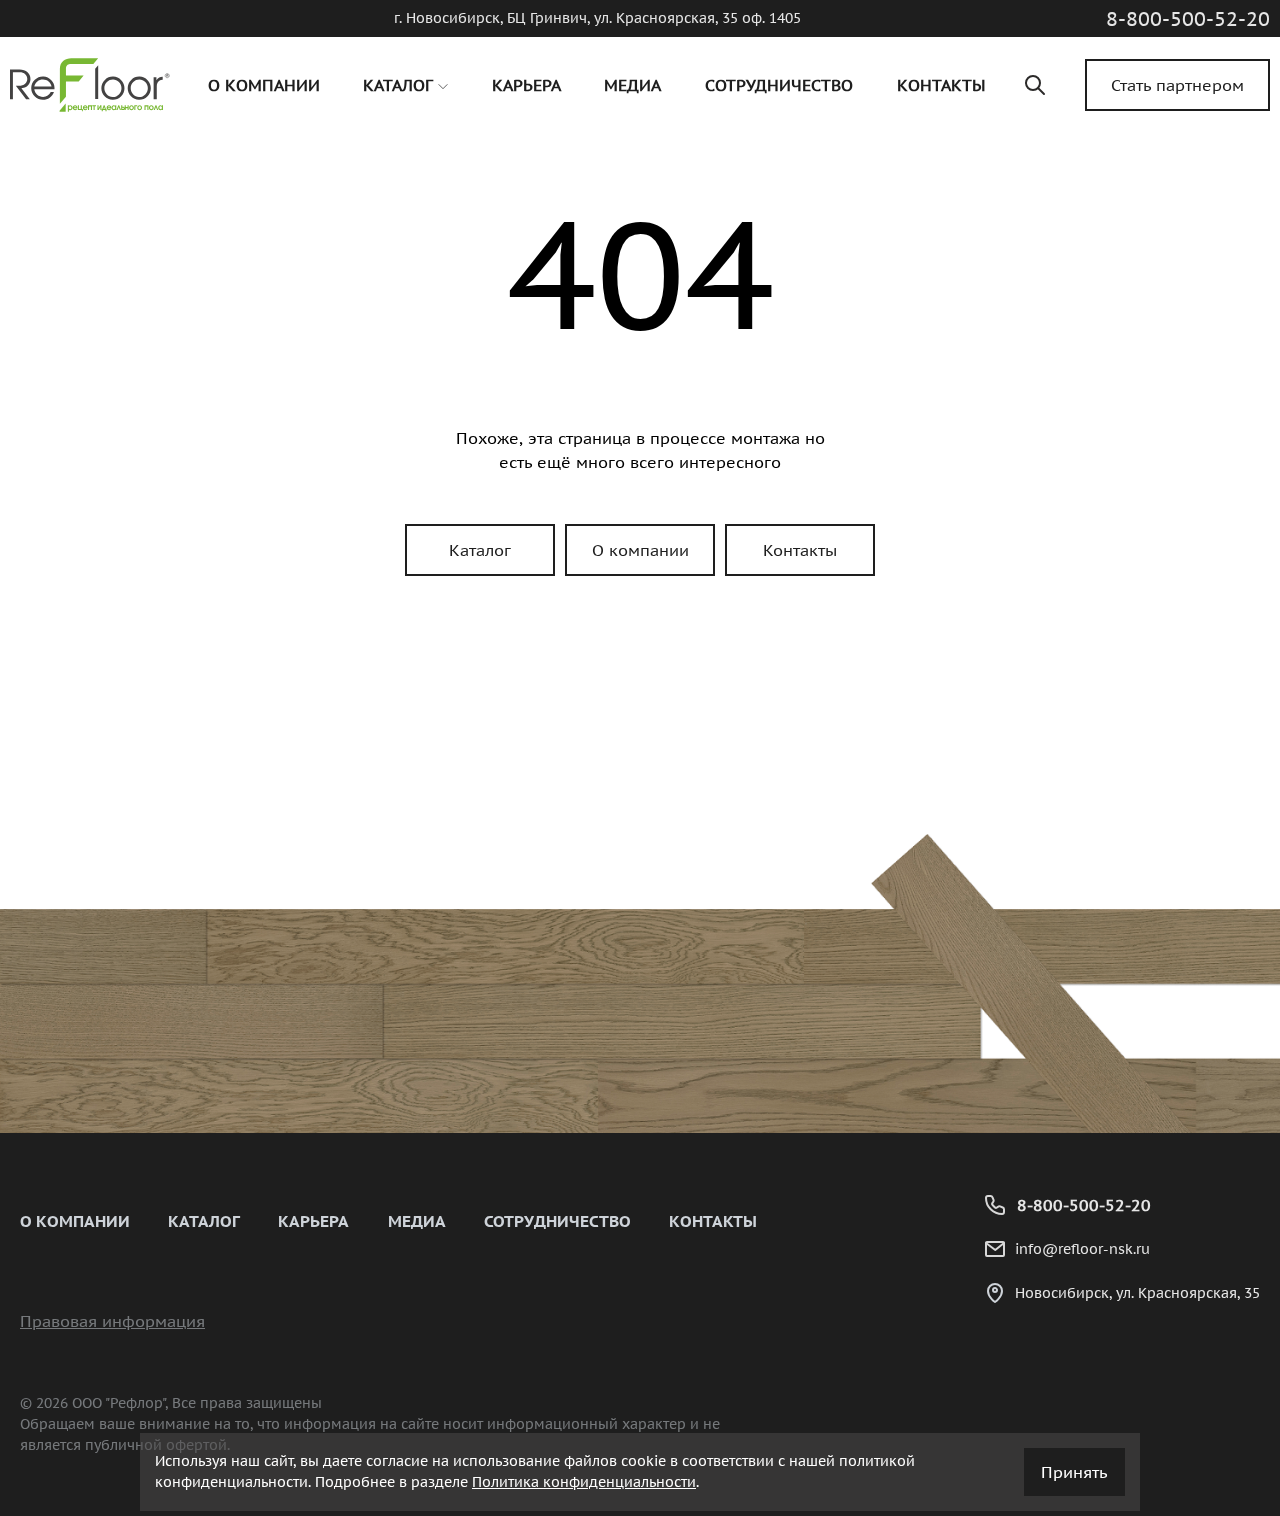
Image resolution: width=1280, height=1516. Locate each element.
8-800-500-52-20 (1188, 19)
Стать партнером (1177, 85)
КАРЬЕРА (313, 1221)
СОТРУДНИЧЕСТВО (557, 1221)
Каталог (480, 550)
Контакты (800, 550)
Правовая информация (112, 1321)
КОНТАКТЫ (713, 1221)
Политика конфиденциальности (584, 1482)
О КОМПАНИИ (75, 1221)
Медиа (417, 1221)
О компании (640, 550)
